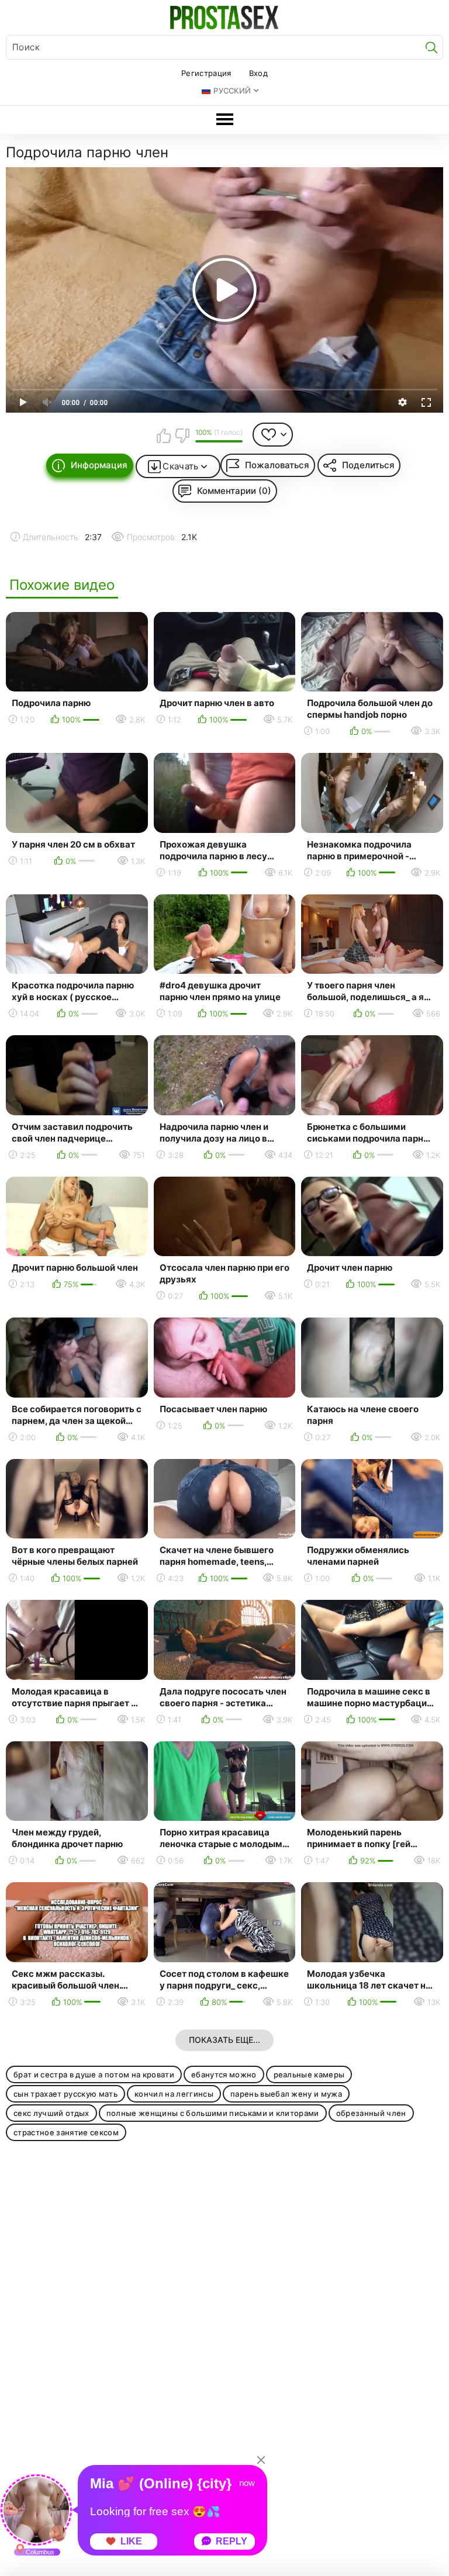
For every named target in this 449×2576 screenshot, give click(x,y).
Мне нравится (164, 435)
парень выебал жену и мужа (286, 2094)
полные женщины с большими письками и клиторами (213, 2113)
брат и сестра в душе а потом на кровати (94, 2074)
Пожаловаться (277, 465)
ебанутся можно (224, 2074)
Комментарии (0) (234, 491)
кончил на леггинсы (174, 2094)
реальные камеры (309, 2074)
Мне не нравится (182, 435)
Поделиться (368, 465)
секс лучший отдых (51, 2113)
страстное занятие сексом (66, 2132)
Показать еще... (224, 2040)
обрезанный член (371, 2113)
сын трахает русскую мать (65, 2094)
